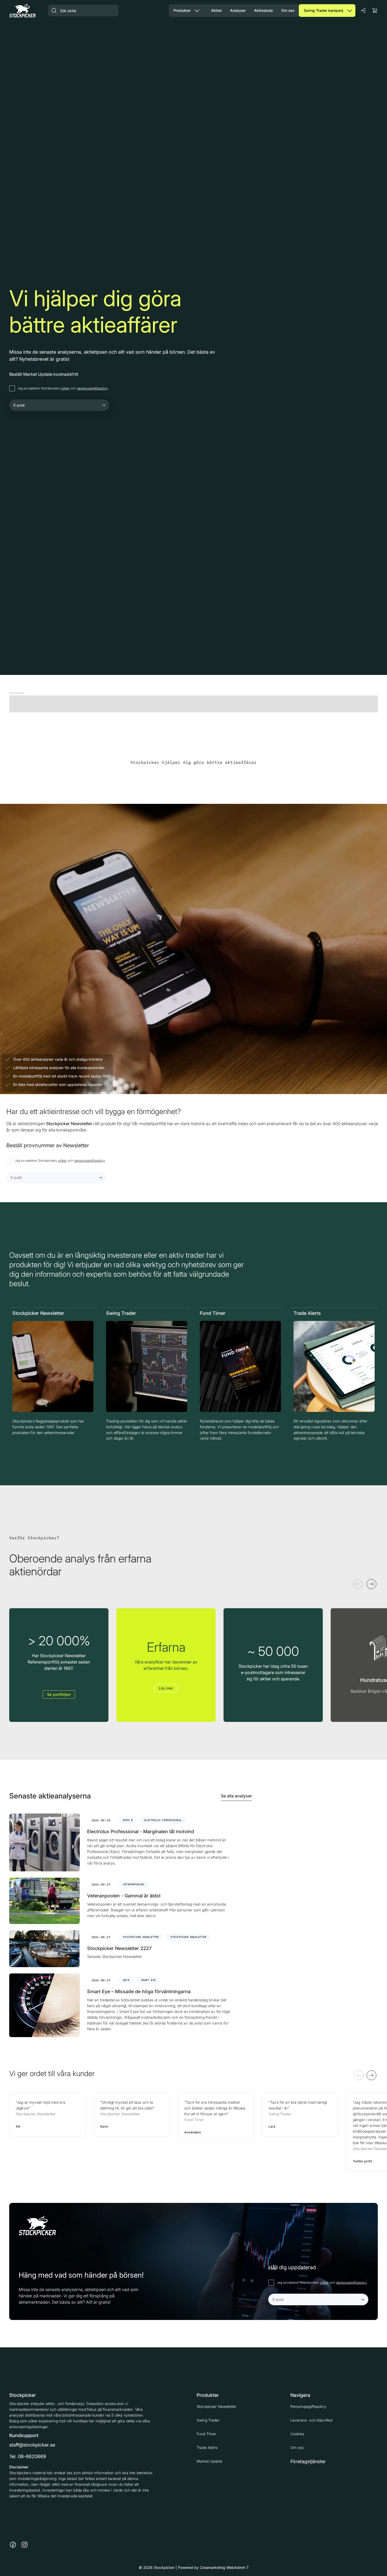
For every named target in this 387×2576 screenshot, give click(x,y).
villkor (65, 388)
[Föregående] (358, 1584)
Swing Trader (208, 2420)
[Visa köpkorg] (375, 10)
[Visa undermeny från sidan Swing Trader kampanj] (350, 11)
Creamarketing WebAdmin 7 (224, 2567)
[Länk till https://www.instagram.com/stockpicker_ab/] (24, 2545)
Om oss (297, 2447)
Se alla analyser (236, 1796)
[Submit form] (103, 405)
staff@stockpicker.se (32, 2445)
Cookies (297, 2434)
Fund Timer (206, 2434)
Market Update (209, 2461)
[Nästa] (371, 1584)
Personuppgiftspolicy (308, 2406)
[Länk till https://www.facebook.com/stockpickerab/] (13, 2545)
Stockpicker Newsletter (217, 2406)
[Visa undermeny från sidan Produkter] (197, 11)
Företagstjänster (308, 2461)
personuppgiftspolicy (93, 388)
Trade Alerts (207, 2447)
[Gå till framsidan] (22, 10)
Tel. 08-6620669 (28, 2456)
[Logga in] (363, 11)
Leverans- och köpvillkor (312, 2420)
